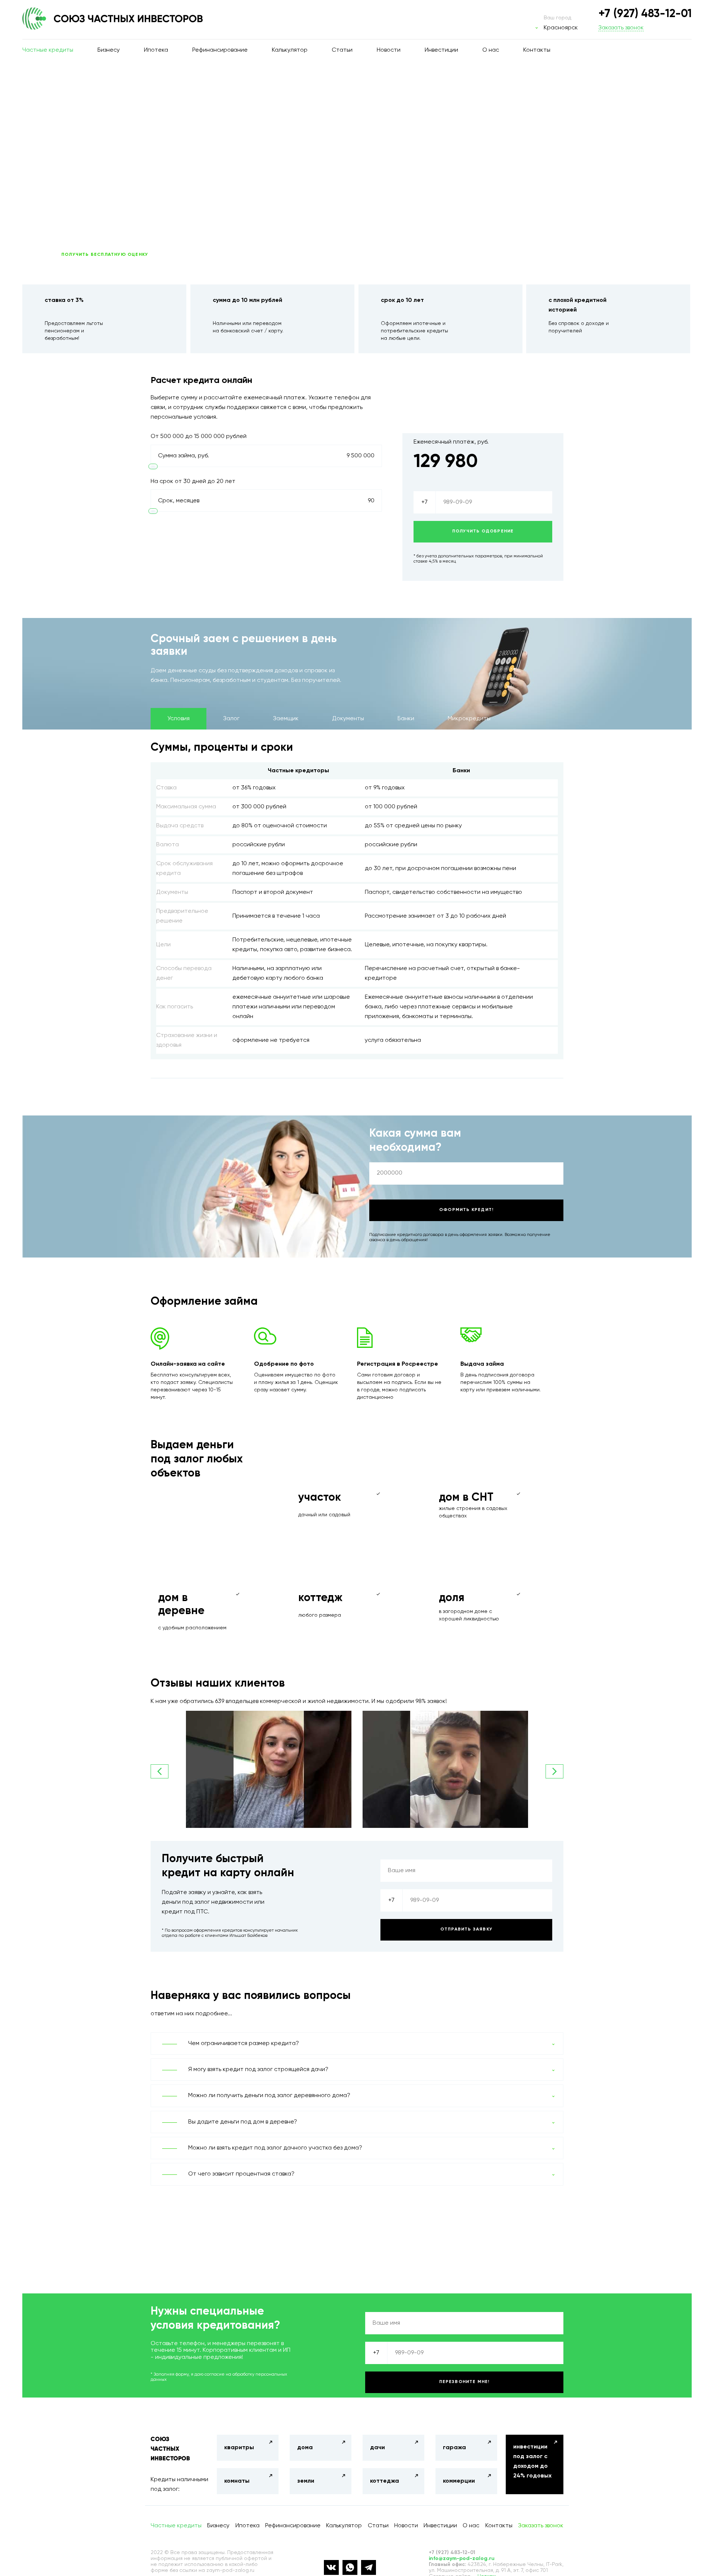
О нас (491, 50)
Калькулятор (290, 50)
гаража (454, 2448)
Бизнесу (109, 50)
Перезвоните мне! (464, 2382)
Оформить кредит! (466, 1210)
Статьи (342, 50)
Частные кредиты (48, 50)
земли (306, 2481)
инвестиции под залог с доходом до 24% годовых (532, 2461)
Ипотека (156, 50)
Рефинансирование (220, 50)
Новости (389, 50)
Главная (54, 79)
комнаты (237, 2481)
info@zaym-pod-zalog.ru (462, 2559)
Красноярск (561, 28)
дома (305, 2448)
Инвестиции (441, 50)
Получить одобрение (483, 531)
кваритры (239, 2448)
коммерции (459, 2481)
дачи (377, 2448)
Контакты (537, 50)
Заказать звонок (621, 28)
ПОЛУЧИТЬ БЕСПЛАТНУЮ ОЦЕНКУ (105, 255)
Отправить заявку (466, 1929)
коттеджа (385, 2481)
